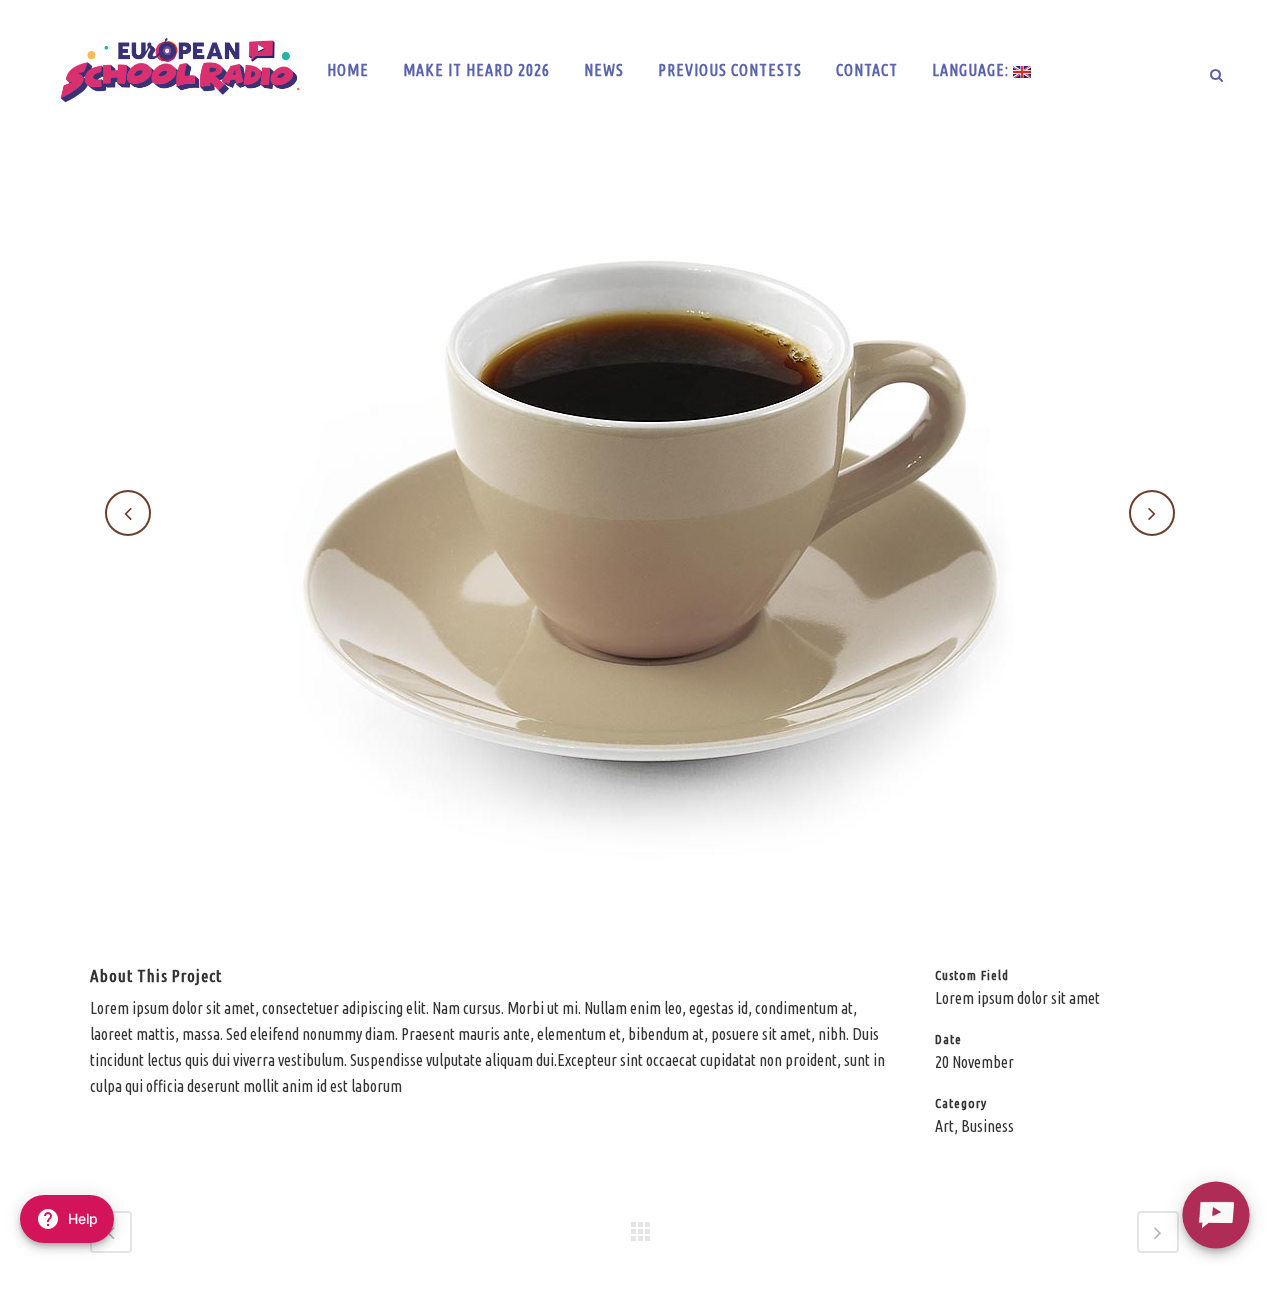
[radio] (1215, 1214)
